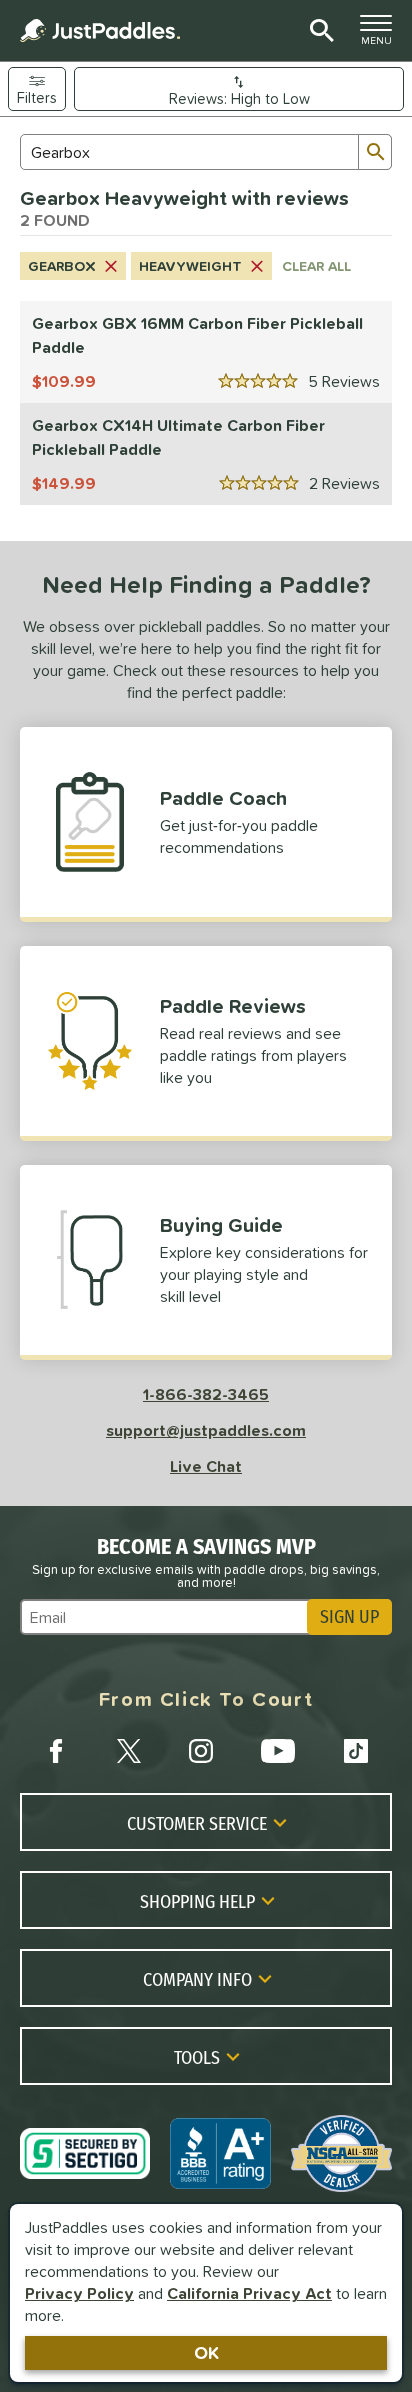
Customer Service (197, 1823)
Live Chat (206, 1466)
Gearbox (62, 266)
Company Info (197, 1979)
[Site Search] (318, 31)
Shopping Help (197, 1901)
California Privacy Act (249, 2293)
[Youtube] (278, 1751)
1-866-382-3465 (206, 1394)
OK (206, 2352)
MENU (382, 35)
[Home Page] (100, 30)
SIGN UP (349, 1617)
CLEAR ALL (316, 266)
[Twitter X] (129, 1751)
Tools (197, 2057)
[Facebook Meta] (56, 1751)
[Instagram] (201, 1751)
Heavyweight (190, 266)
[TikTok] (356, 1751)
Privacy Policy (79, 2293)
